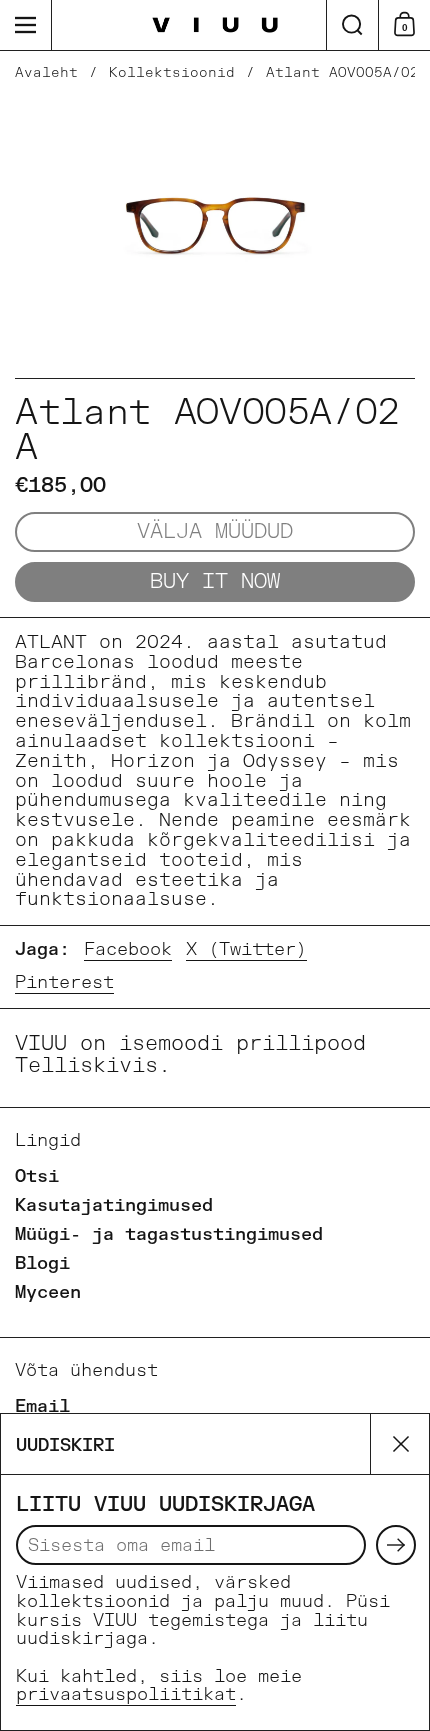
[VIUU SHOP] (215, 25)
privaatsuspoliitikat (126, 1694)
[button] (352, 25)
